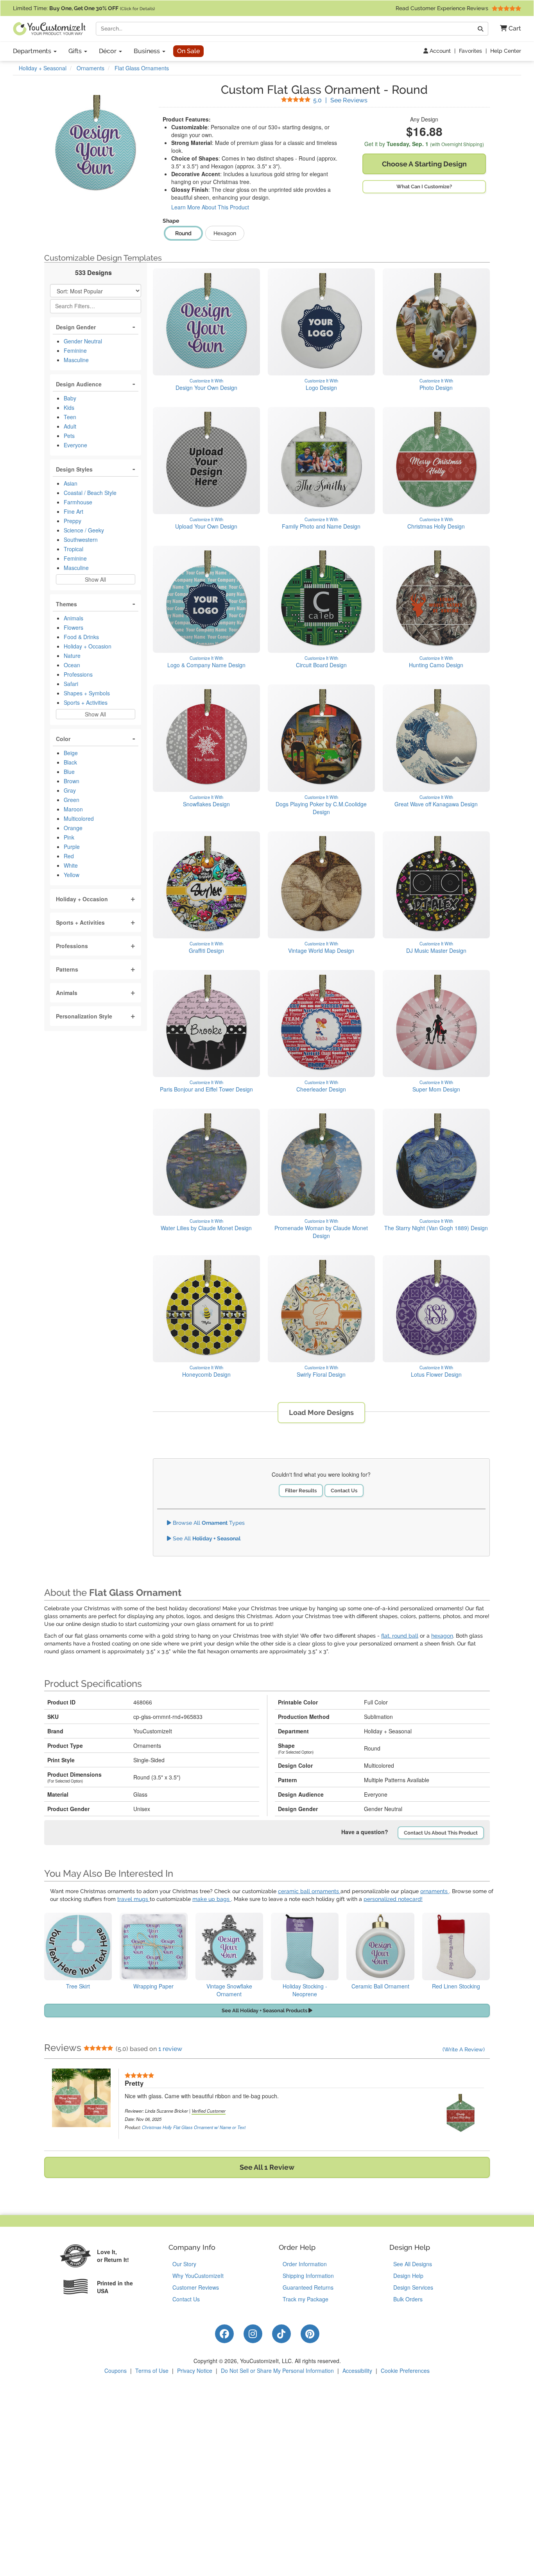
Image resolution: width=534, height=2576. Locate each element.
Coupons (116, 2371)
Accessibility (357, 2371)
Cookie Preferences (405, 2371)
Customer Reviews (196, 2287)
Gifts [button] (76, 51)
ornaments (435, 1891)
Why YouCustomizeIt (198, 2276)
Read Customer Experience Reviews (443, 8)
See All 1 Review (267, 2167)
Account (439, 51)
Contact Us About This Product (441, 1833)
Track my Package (306, 2299)
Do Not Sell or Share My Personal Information (277, 2371)
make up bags (212, 1899)
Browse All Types (208, 1523)
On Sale (188, 51)
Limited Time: (84, 8)
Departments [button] (33, 51)
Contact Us (344, 1491)
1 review (170, 2049)
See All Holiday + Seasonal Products (265, 2011)
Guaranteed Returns (308, 2287)
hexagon (442, 1636)
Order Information (305, 2264)
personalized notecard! (393, 1899)
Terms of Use (152, 2371)
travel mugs (133, 1899)
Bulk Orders (408, 2299)
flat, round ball (400, 1636)
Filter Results (301, 1491)
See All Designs (413, 2264)
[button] (508, 29)
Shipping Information (308, 2276)
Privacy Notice (195, 2371)
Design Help (408, 2276)
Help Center (506, 51)
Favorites (470, 51)
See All (206, 1538)
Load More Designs (321, 1412)
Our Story (184, 2264)
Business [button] (148, 51)
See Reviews (340, 100)
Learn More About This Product (210, 207)
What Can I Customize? (424, 187)
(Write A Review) (464, 2049)
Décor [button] (108, 51)
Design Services (413, 2287)
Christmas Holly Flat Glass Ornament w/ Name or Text (194, 2127)
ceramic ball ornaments (309, 1891)
